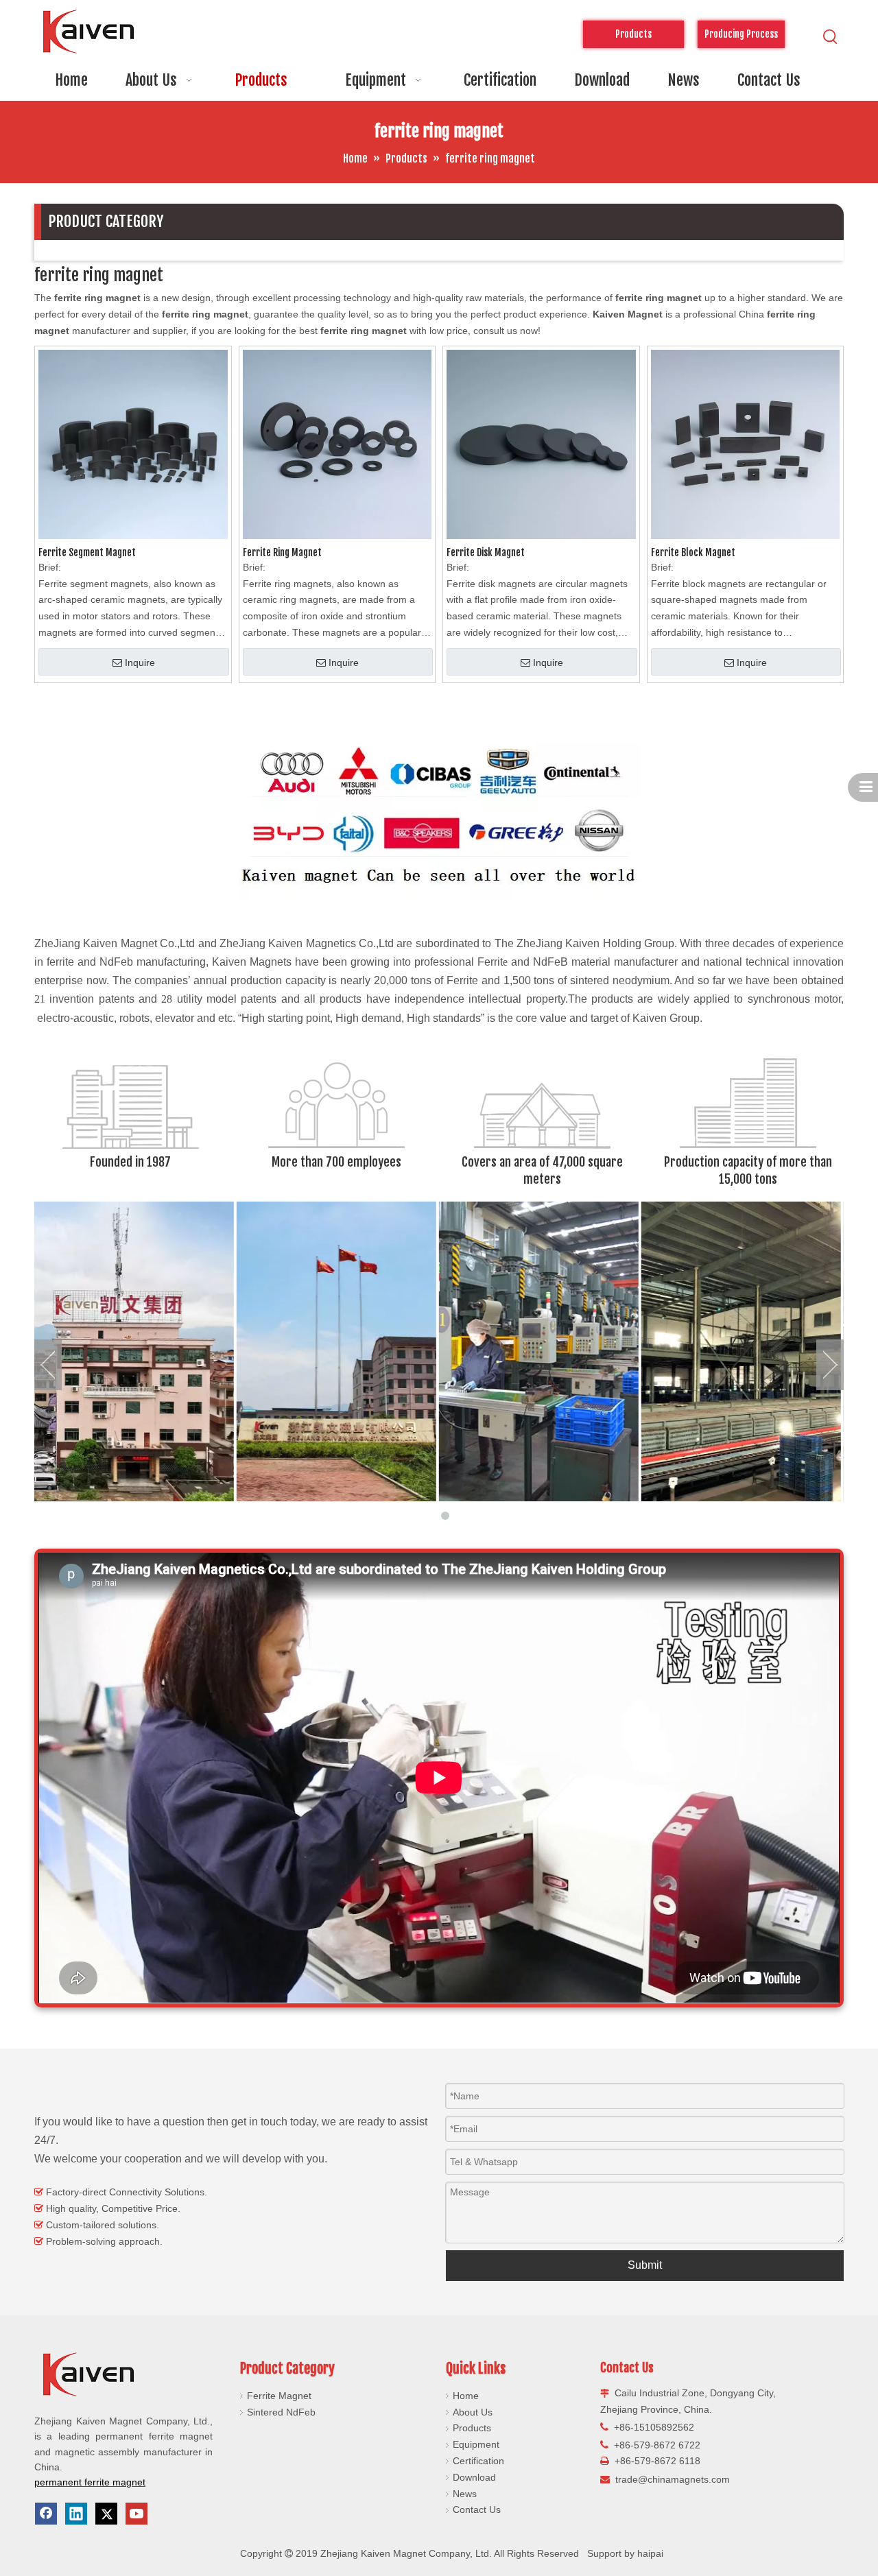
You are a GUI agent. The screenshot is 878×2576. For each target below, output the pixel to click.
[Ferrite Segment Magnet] (133, 444)
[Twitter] (106, 2514)
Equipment (476, 2444)
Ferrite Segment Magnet (87, 552)
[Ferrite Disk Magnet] (541, 444)
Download (474, 2477)
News (465, 2494)
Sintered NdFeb (281, 2412)
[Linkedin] (76, 2514)
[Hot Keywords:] (831, 37)
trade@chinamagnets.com (673, 2479)
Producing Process (741, 34)
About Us (473, 2412)
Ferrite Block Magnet (693, 552)
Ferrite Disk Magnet (486, 552)
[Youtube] (137, 2514)
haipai (650, 2553)
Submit (645, 2265)
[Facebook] (46, 2514)
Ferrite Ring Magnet (282, 552)
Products (472, 2428)
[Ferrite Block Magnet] (746, 444)
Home (466, 2396)
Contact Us (477, 2509)
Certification (478, 2461)
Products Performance (633, 38)
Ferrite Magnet (279, 2396)
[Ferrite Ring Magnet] (337, 444)
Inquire (140, 663)
